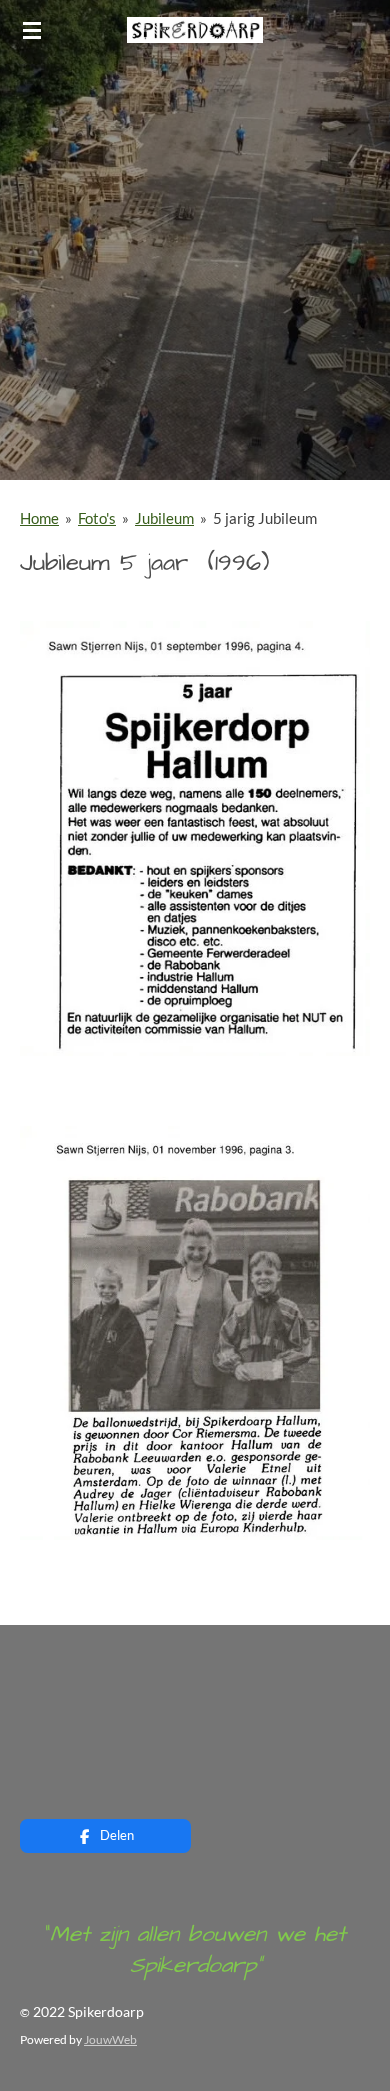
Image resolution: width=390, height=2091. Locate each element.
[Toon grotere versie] (195, 839)
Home (39, 518)
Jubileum (164, 518)
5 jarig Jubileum (265, 518)
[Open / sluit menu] (32, 30)
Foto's (97, 518)
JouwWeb (110, 2039)
